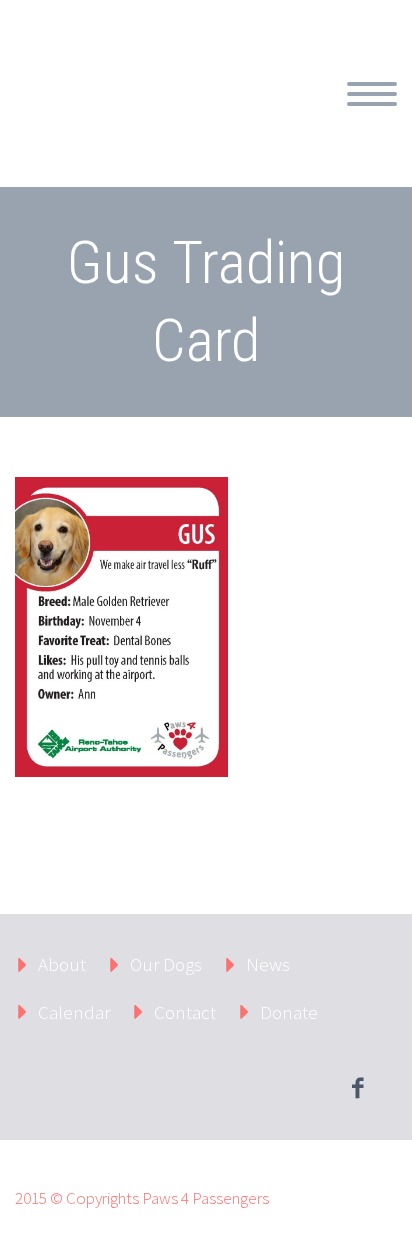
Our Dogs (166, 964)
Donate (289, 1012)
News (268, 964)
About (342, 117)
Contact (185, 1012)
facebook (357, 1088)
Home (256, 117)
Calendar (74, 1012)
